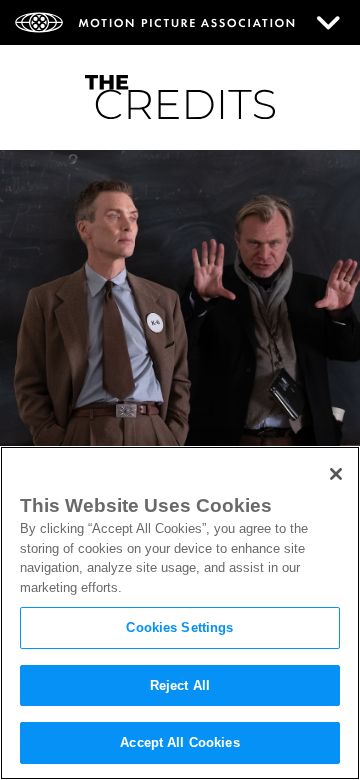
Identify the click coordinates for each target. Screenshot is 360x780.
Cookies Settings (179, 627)
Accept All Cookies (179, 742)
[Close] (336, 474)
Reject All (180, 685)
